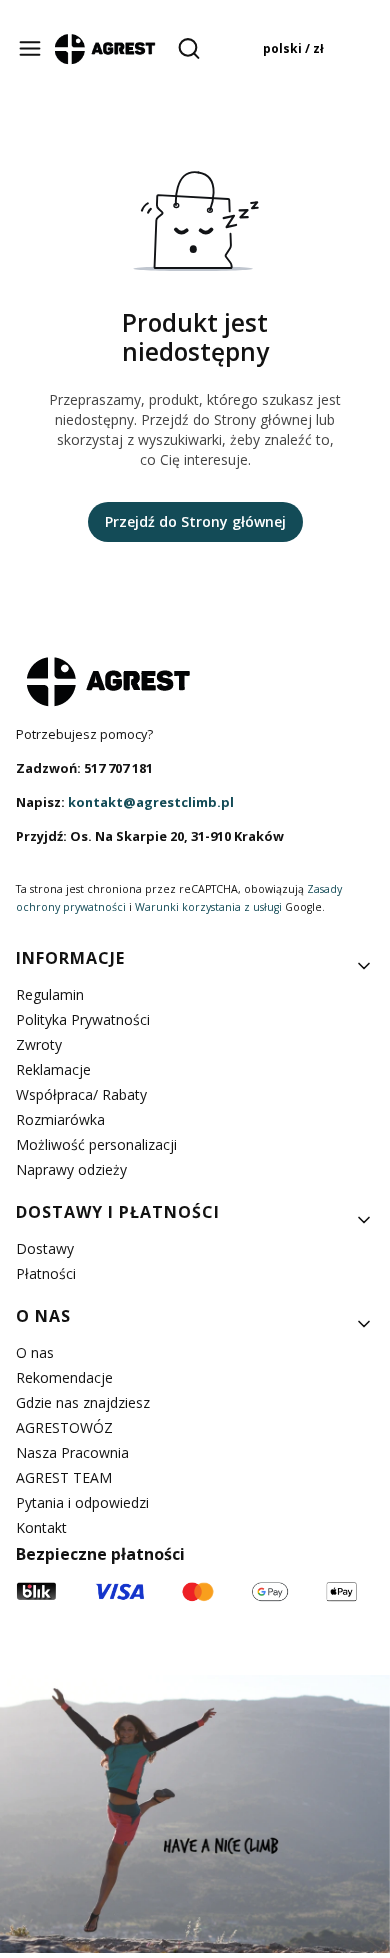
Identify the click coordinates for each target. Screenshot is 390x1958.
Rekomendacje (64, 1377)
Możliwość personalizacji (96, 1144)
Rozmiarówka (60, 1119)
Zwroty (39, 1044)
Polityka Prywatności (83, 1019)
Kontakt (41, 1527)
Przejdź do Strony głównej (195, 521)
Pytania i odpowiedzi (82, 1502)
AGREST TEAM (64, 1477)
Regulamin (50, 994)
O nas (35, 1352)
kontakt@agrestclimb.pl (151, 802)
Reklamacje (53, 1069)
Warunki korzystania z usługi (208, 907)
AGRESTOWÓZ (64, 1427)
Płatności (46, 1273)
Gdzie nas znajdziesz (83, 1402)
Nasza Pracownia (72, 1452)
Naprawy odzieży (71, 1169)
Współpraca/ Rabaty (81, 1094)
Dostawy (45, 1248)
